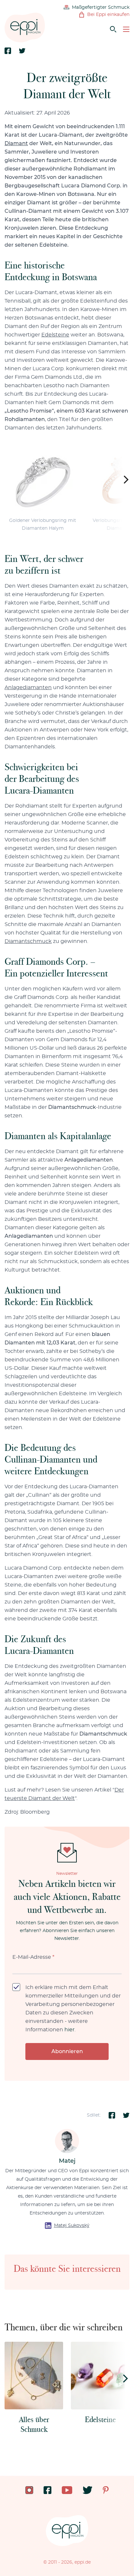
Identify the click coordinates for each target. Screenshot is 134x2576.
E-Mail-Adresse (33, 1957)
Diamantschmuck (28, 941)
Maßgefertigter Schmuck (101, 7)
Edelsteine (55, 335)
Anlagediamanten (28, 688)
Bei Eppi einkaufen (108, 15)
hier (69, 2030)
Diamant (16, 143)
